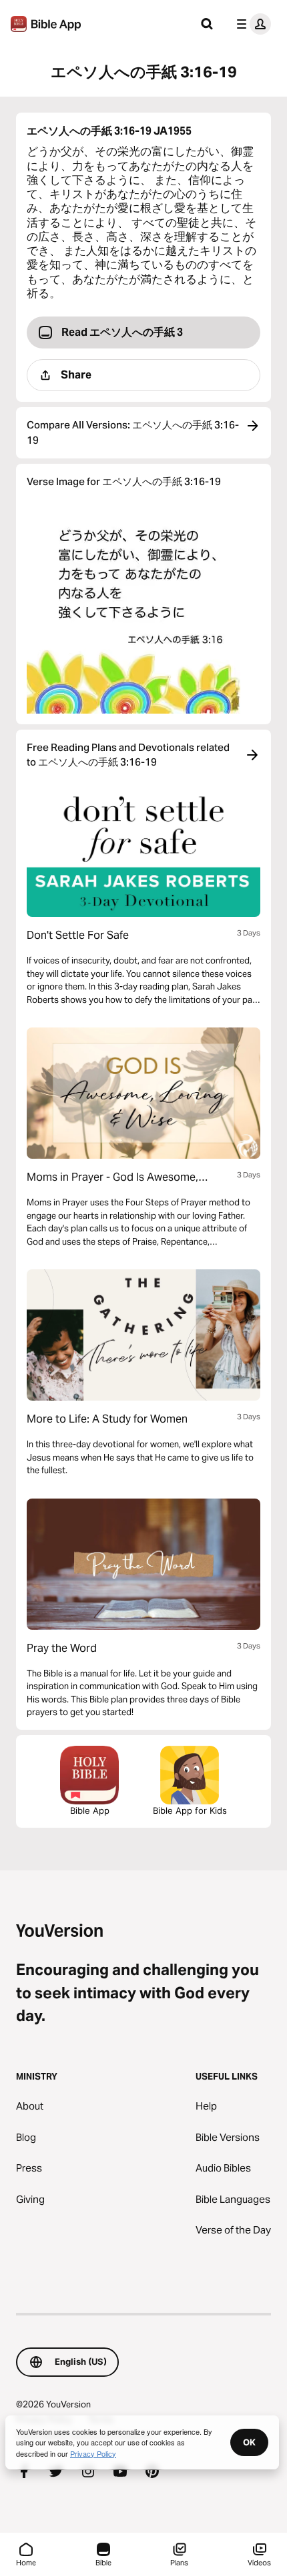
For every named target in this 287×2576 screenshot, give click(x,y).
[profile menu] (251, 24)
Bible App (90, 1810)
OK (249, 2442)
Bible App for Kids (190, 1810)
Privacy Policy (93, 2453)
